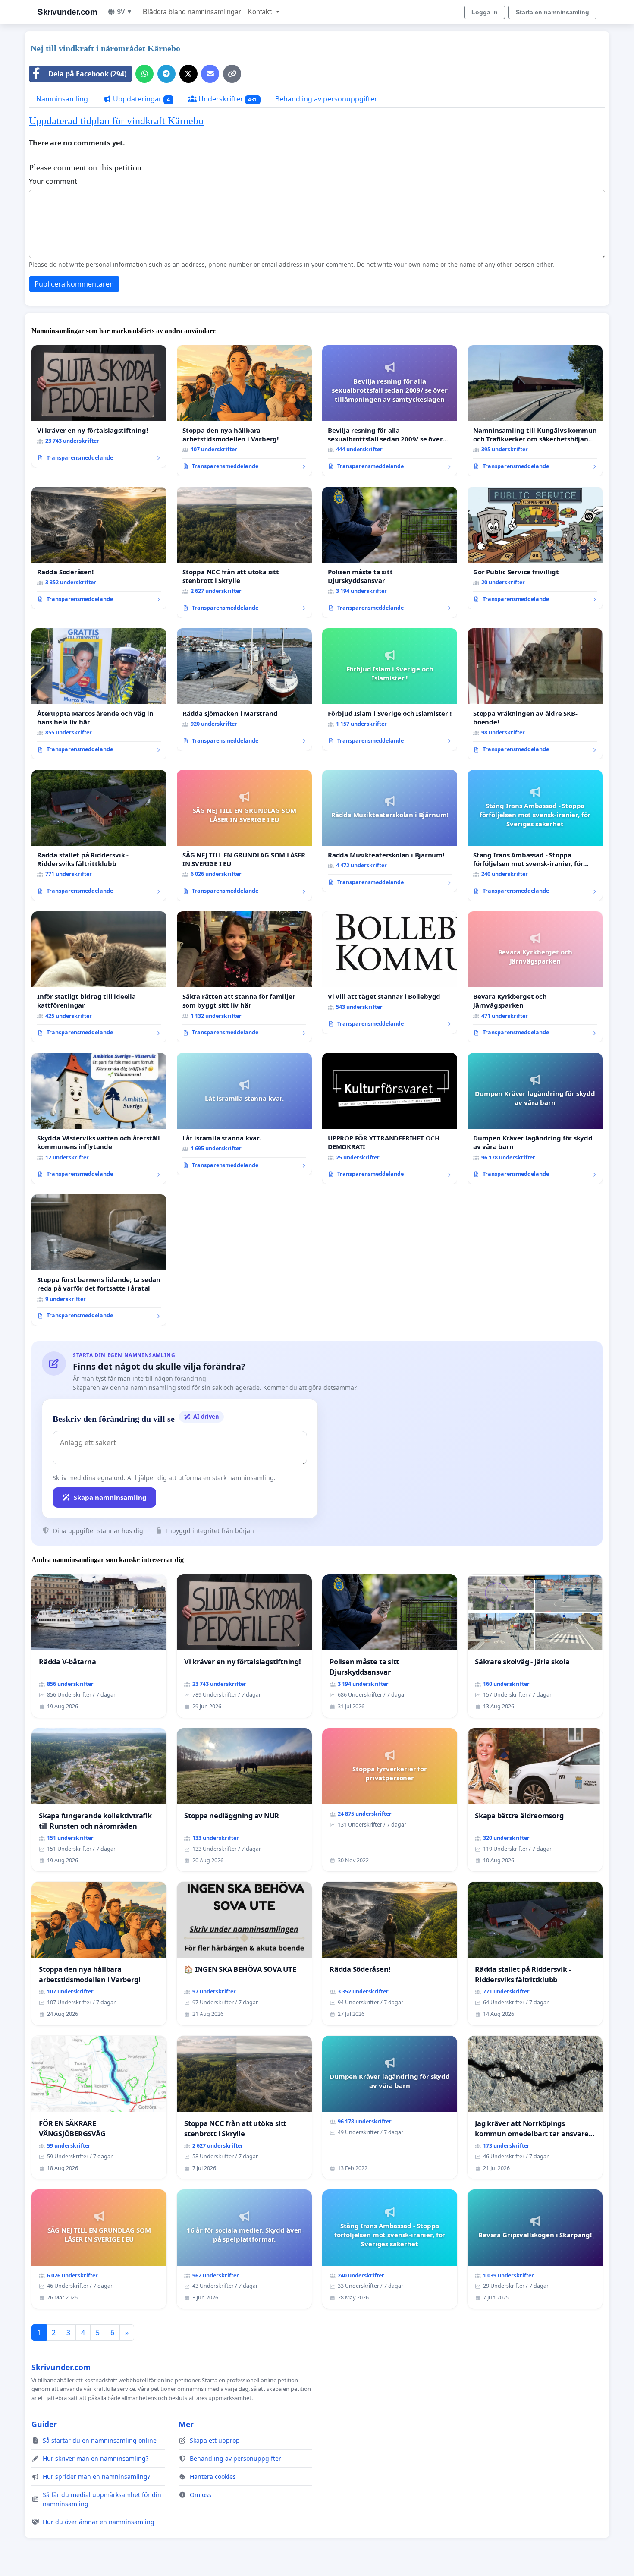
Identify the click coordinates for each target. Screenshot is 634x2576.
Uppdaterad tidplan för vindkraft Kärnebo (116, 121)
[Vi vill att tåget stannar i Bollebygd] (390, 973)
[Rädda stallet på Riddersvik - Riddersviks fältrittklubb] (99, 835)
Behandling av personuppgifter (326, 99)
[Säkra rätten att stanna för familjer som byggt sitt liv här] (244, 977)
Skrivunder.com (67, 12)
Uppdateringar (141, 99)
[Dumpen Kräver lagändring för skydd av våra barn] (535, 1118)
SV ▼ (125, 12)
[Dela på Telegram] (166, 74)
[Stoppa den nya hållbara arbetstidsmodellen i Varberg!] (244, 411)
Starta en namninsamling (552, 12)
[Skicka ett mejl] (210, 74)
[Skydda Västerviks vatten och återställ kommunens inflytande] (99, 1118)
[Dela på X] (188, 74)
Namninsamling (62, 99)
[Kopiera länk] (232, 74)
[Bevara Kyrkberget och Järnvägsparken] (535, 977)
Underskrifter (227, 99)
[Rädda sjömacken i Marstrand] (244, 690)
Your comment (53, 181)
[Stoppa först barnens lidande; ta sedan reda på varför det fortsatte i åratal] (99, 1260)
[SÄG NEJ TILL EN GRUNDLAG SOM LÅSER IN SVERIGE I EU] (244, 835)
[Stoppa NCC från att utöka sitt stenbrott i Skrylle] (244, 552)
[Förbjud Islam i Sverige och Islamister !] (390, 690)
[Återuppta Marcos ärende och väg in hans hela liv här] (99, 694)
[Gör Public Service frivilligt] (535, 548)
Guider (44, 2424)
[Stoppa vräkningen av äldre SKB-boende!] (535, 694)
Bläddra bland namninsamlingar (192, 12)
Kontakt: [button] (261, 12)
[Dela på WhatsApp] (144, 74)
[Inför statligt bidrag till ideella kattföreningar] (99, 977)
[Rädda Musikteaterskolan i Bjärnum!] (390, 831)
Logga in (485, 12)
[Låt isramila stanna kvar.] (244, 1114)
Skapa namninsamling (110, 1497)
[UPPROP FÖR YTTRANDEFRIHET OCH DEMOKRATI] (390, 1118)
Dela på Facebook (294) (87, 74)
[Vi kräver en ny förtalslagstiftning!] (99, 406)
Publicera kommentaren (74, 284)
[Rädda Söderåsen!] (99, 548)
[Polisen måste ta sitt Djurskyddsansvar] (390, 552)
